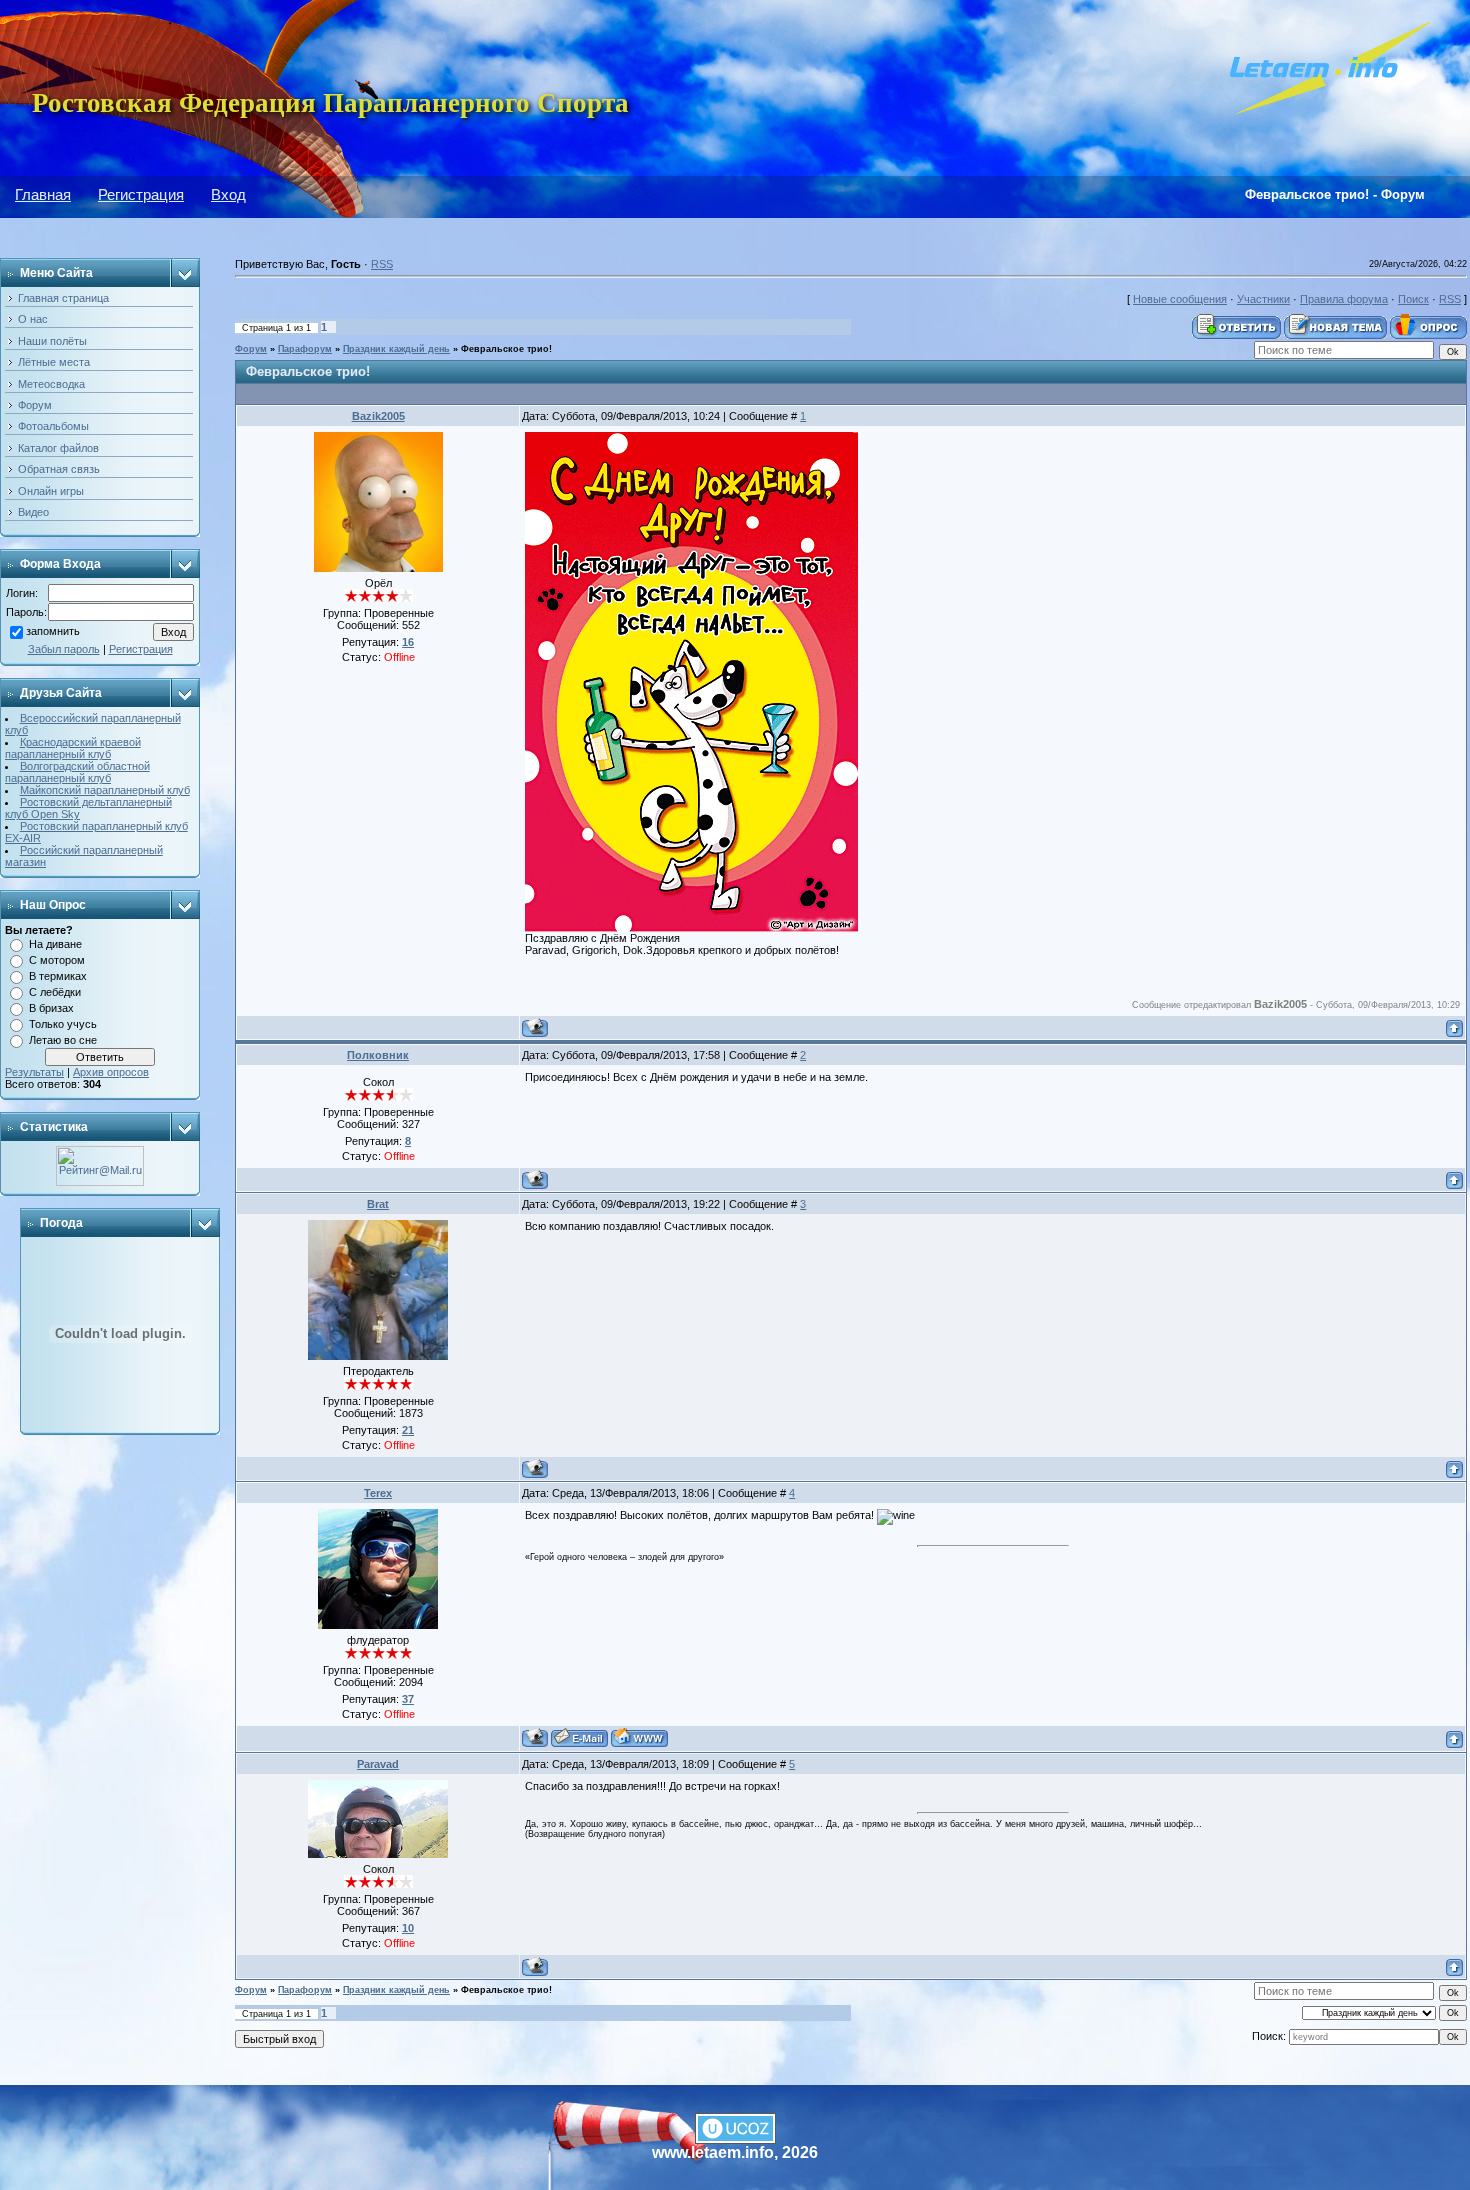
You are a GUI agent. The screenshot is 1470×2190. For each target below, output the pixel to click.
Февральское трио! (506, 349)
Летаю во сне (63, 1040)
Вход (228, 194)
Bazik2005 (378, 416)
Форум (251, 349)
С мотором (57, 960)
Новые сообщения (1180, 299)
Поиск (1413, 299)
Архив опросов (111, 1072)
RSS (382, 264)
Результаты (34, 1072)
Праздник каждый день (396, 349)
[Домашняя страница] (639, 1737)
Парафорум (305, 349)
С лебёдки (55, 992)
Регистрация (141, 194)
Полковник (378, 1055)
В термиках (58, 976)
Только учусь (63, 1024)
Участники (1263, 299)
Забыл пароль (64, 649)
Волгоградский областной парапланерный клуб (77, 772)
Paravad (378, 1764)
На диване (55, 944)
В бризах (51, 1008)
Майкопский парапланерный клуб (105, 790)
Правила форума (1344, 299)
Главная (43, 194)
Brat (378, 1204)
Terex (378, 1493)
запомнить (53, 632)
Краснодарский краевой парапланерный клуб (73, 748)
